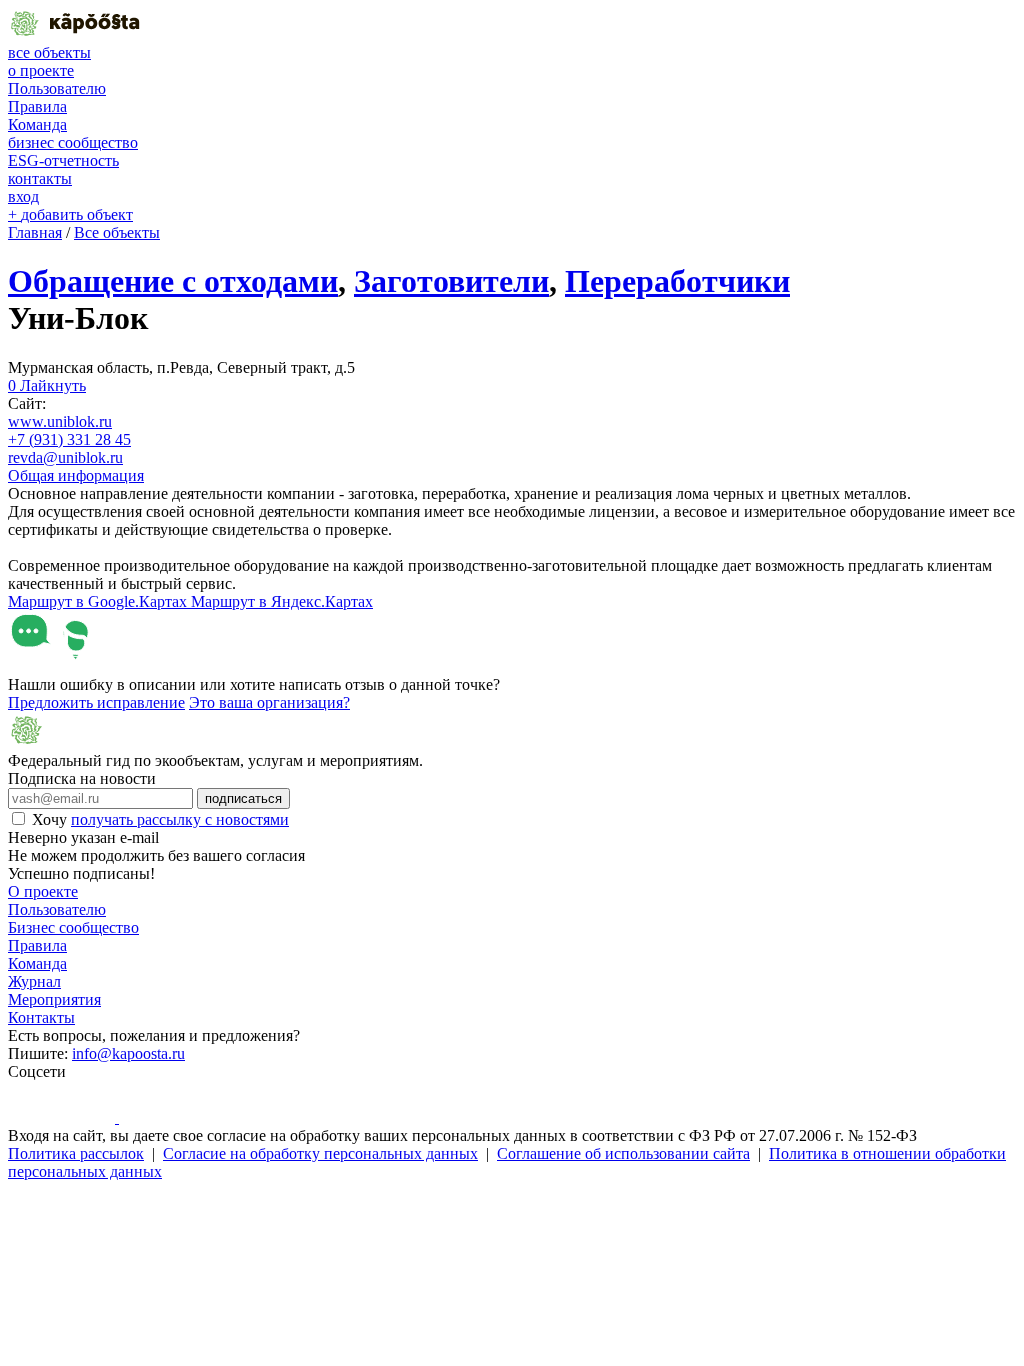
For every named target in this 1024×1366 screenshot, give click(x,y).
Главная (35, 232)
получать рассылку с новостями (180, 819)
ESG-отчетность (63, 160)
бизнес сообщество (73, 142)
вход (23, 196)
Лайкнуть (47, 385)
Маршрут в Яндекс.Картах (282, 601)
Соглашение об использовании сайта (623, 1153)
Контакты (41, 1017)
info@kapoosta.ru (128, 1053)
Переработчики (677, 281)
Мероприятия (54, 999)
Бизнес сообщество (73, 927)
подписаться (243, 798)
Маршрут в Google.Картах (99, 601)
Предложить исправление (96, 702)
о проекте (41, 70)
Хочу (160, 819)
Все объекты (117, 232)
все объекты (49, 52)
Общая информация (76, 475)
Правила (37, 106)
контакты (40, 178)
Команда (37, 124)
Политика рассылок (76, 1153)
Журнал (34, 981)
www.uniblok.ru (60, 421)
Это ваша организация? (269, 702)
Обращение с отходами (173, 281)
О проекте (43, 891)
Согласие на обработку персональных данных (320, 1153)
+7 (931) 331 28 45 (69, 439)
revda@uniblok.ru (65, 457)
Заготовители (451, 281)
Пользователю (57, 88)
